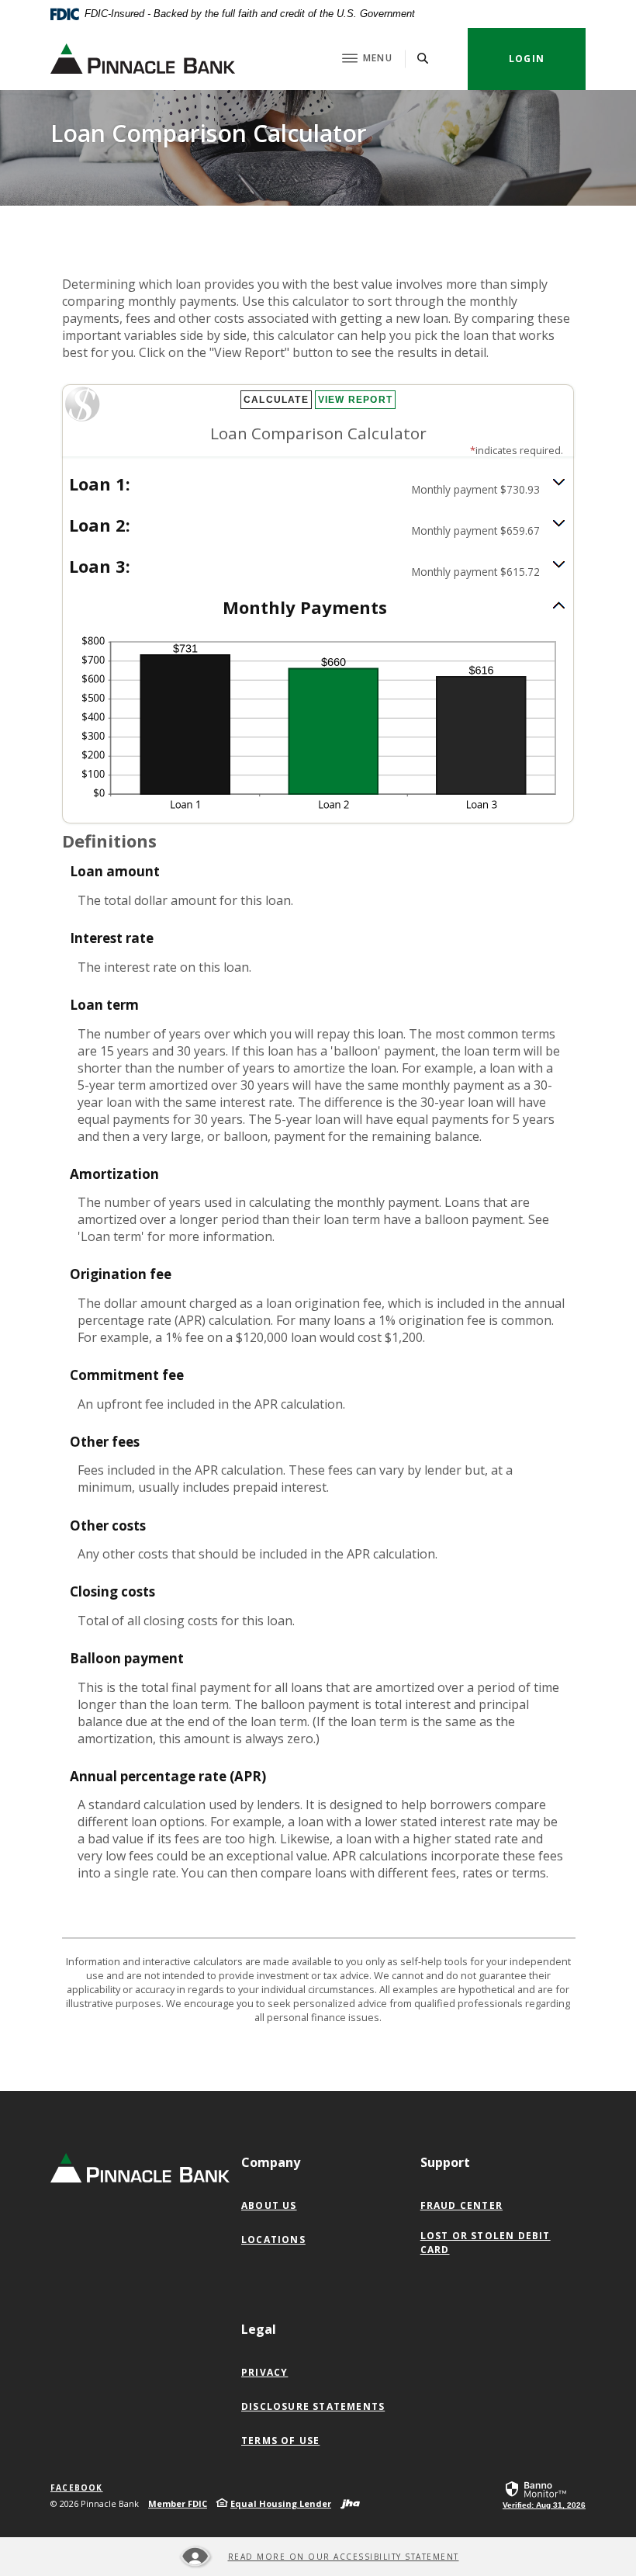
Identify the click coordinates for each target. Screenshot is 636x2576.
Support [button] (445, 2162)
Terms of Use (280, 2441)
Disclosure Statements (313, 2406)
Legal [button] (259, 2329)
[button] (318, 485)
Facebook (77, 2488)
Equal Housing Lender (281, 2503)
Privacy (264, 2372)
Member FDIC (178, 2503)
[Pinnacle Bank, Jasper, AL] (143, 59)
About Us (269, 2205)
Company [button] (271, 2162)
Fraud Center (461, 2205)
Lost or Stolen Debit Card (486, 2243)
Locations (273, 2240)
